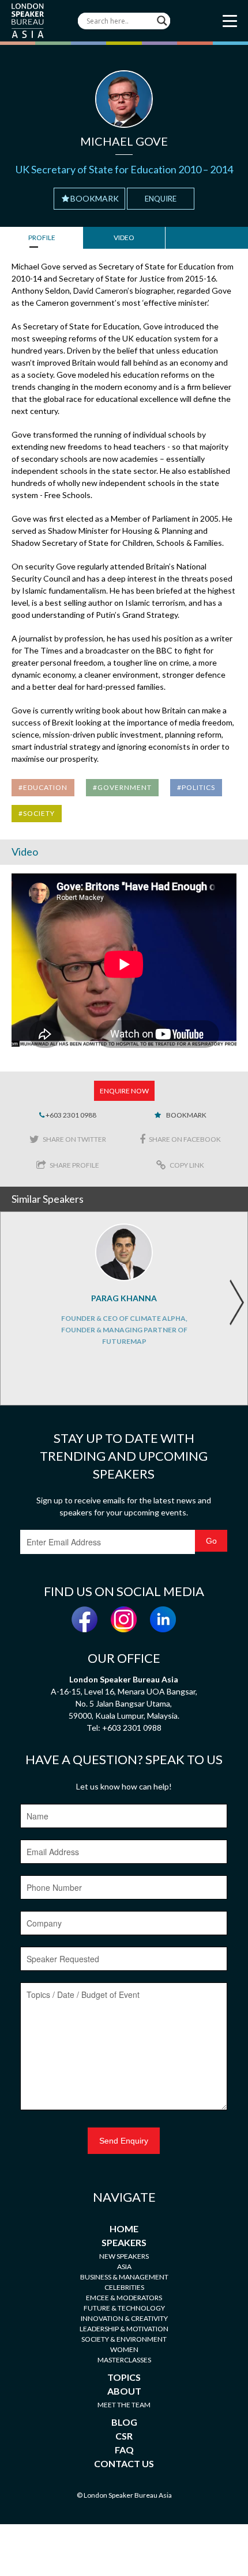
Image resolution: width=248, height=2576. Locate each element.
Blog (124, 2422)
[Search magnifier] (162, 21)
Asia (124, 2267)
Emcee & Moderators (124, 2298)
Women (124, 2349)
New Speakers (124, 2256)
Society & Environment (124, 2339)
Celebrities (124, 2287)
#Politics (196, 787)
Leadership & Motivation (124, 2329)
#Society (37, 813)
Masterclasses (124, 2360)
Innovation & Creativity (124, 2318)
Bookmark (95, 198)
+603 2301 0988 (70, 1115)
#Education (43, 787)
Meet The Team (124, 2405)
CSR (124, 2436)
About (124, 2391)
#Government (122, 787)
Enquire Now (124, 1091)
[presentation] (236, 1302)
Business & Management (124, 2277)
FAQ (124, 2450)
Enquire (161, 199)
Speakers (124, 2242)
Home (124, 2229)
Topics (124, 2377)
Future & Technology (124, 2308)
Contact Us (124, 2463)
